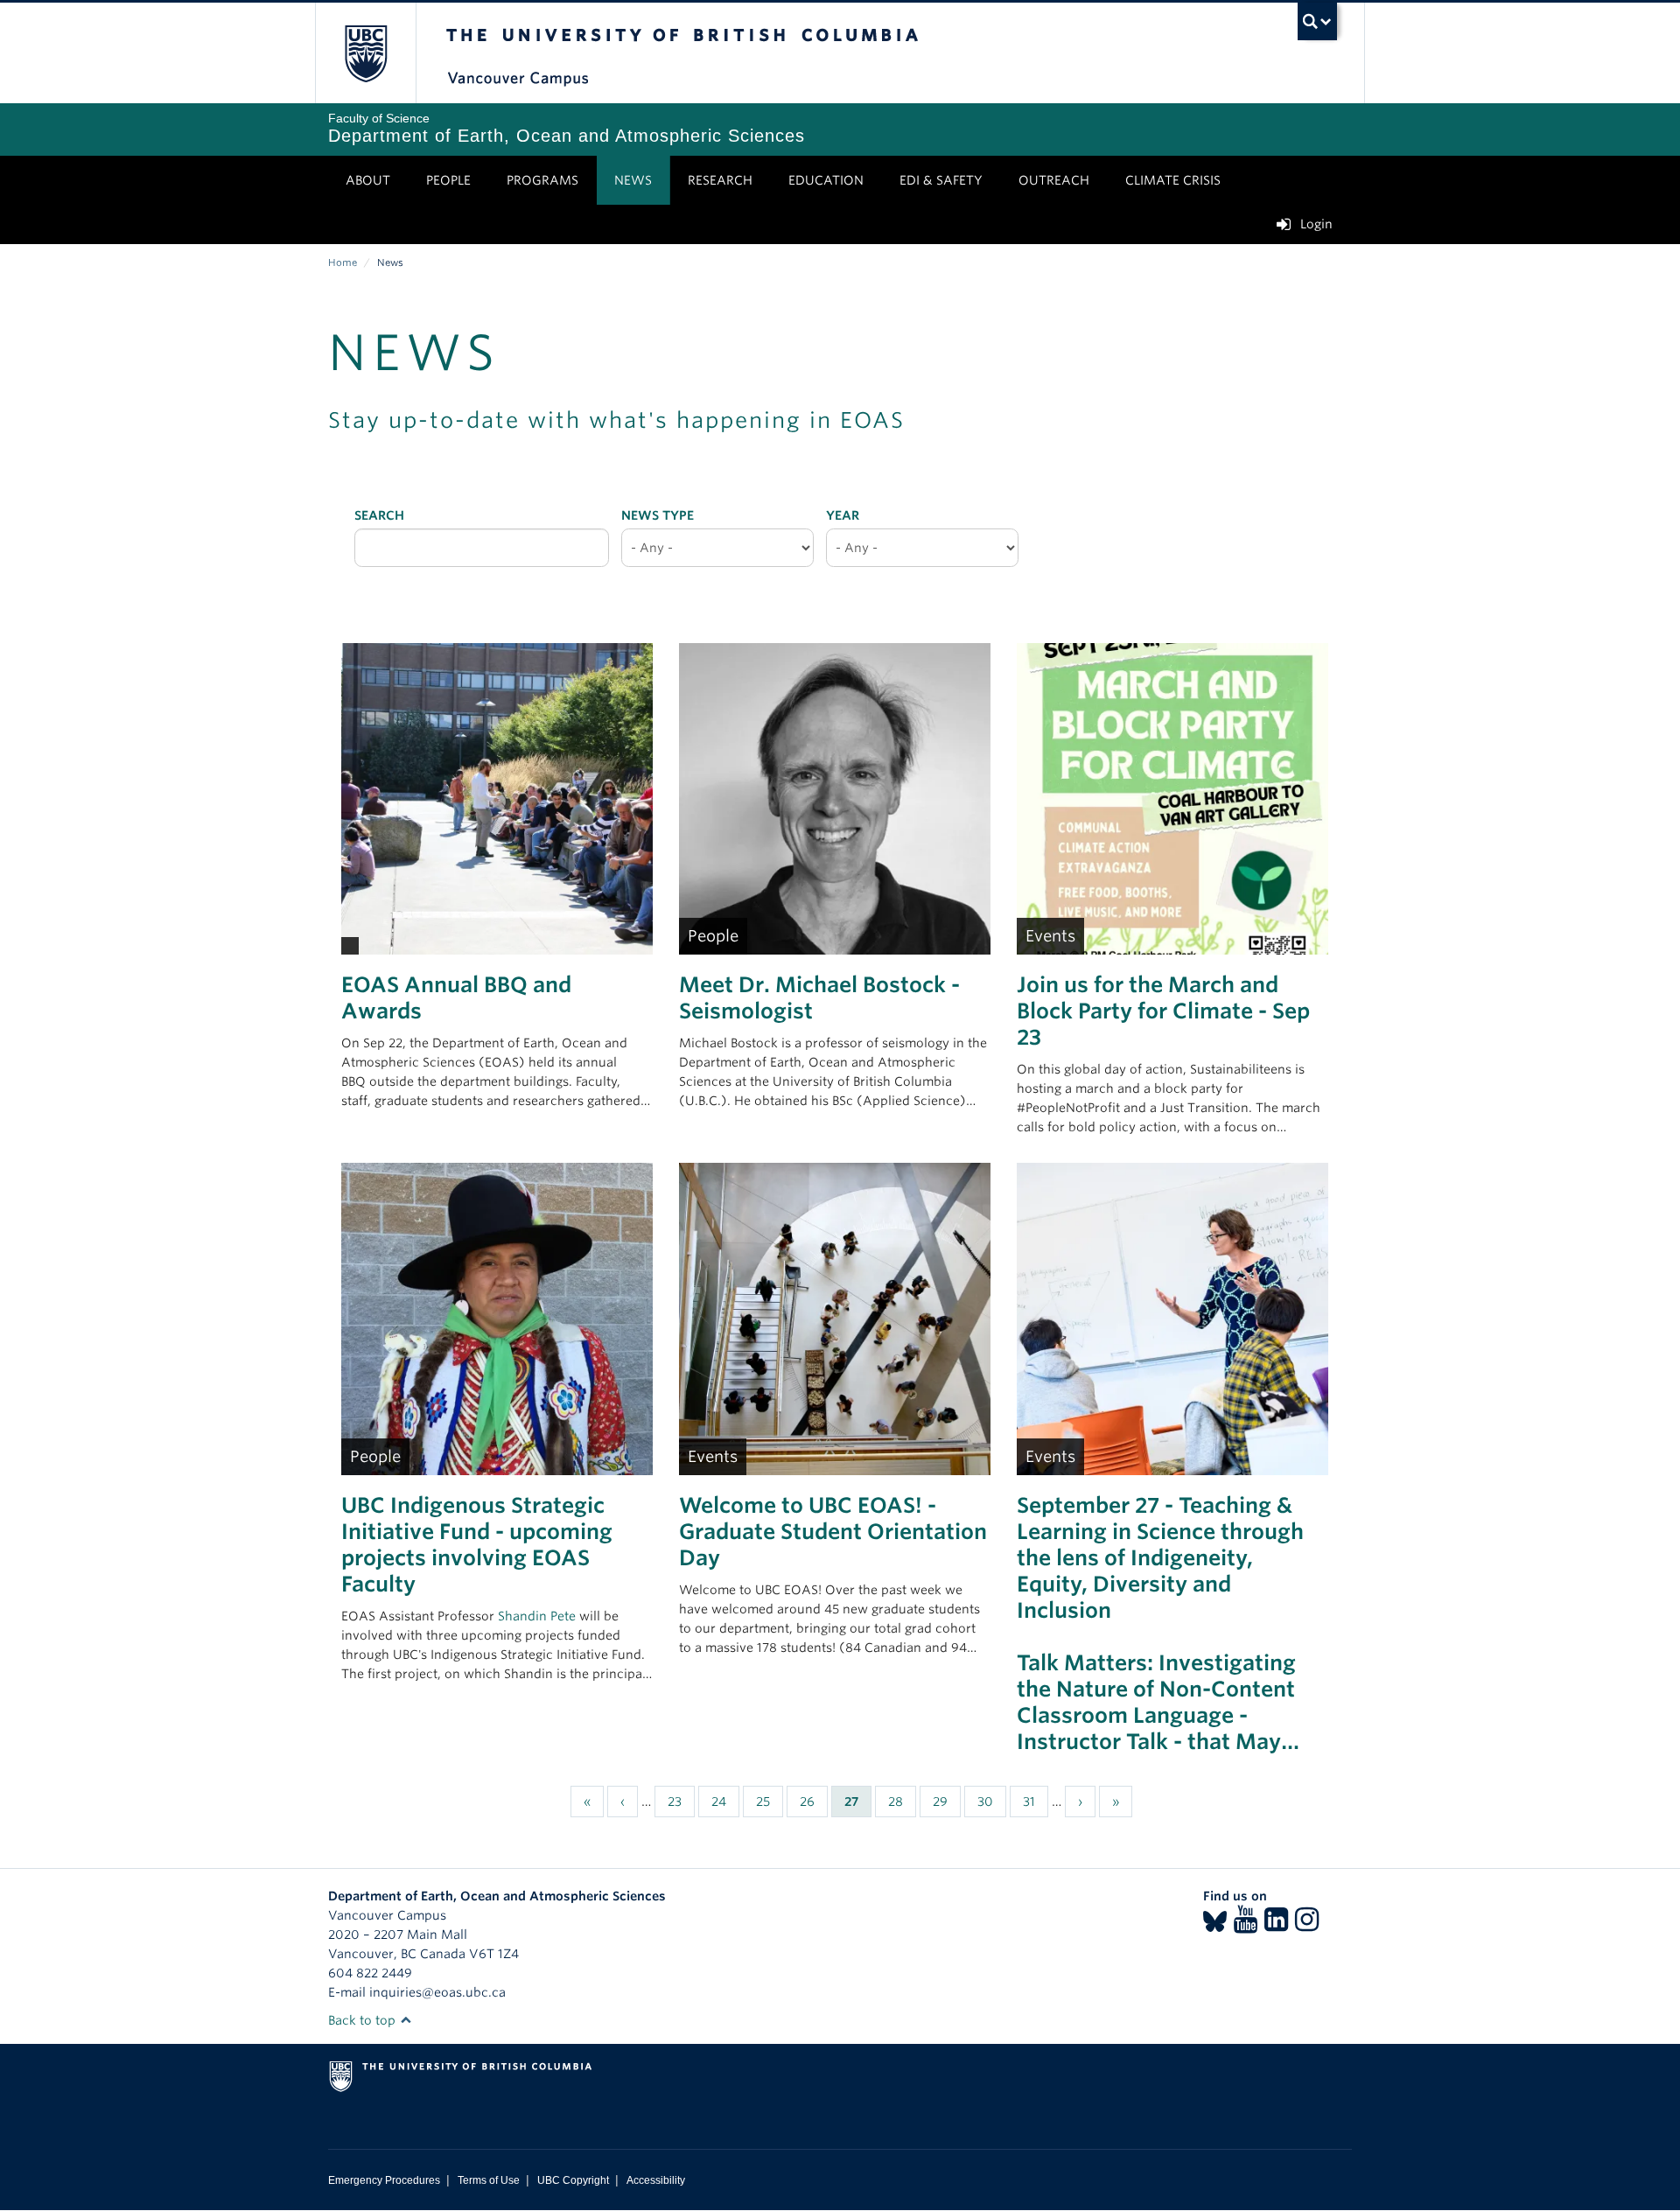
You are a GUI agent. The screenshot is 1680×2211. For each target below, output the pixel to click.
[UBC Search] (1317, 21)
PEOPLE (448, 180)
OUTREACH (1054, 180)
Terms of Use (489, 2180)
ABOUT (368, 180)
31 (1036, 1802)
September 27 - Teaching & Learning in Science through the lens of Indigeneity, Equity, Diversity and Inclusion (1160, 1558)
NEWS (633, 180)
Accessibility (656, 2180)
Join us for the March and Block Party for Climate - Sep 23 (1163, 1011)
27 (858, 1806)
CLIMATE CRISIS (1173, 180)
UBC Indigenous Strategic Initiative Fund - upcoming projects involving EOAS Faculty (477, 1545)
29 (947, 1802)
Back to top (364, 2020)
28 (902, 1802)
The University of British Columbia (365, 53)
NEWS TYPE (658, 515)
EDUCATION (826, 180)
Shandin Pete (537, 1616)
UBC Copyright (573, 2180)
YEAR (843, 515)
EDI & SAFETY (941, 180)
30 (991, 1802)
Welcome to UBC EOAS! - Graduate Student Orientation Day (833, 1532)
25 (770, 1802)
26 (814, 1802)
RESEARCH (720, 180)
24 (725, 1802)
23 (681, 1802)
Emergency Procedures (384, 2180)
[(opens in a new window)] (1215, 1925)
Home (343, 262)
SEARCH (379, 515)
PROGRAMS (542, 180)
